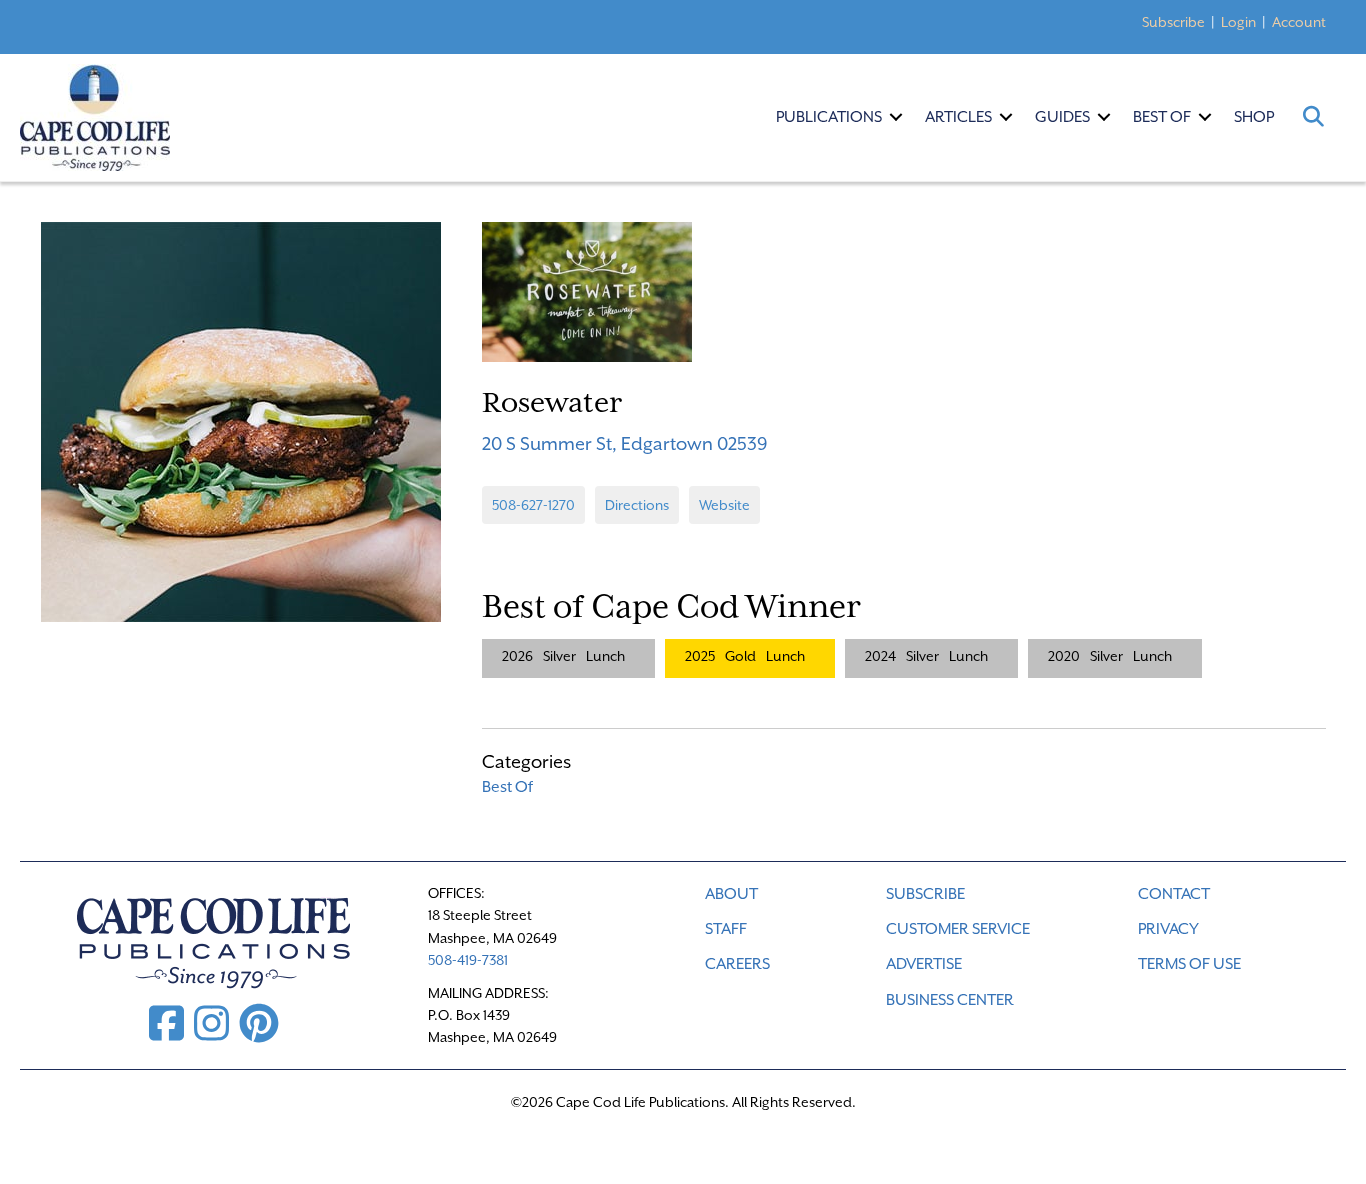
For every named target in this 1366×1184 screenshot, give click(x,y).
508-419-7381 (468, 960)
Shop (1254, 117)
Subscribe (1173, 22)
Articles (958, 117)
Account (1299, 22)
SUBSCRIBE (925, 894)
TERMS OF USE (1189, 964)
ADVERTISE (924, 964)
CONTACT (1174, 894)
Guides (1062, 117)
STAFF (726, 929)
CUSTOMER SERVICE (958, 929)
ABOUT (731, 894)
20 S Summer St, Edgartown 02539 (625, 443)
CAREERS (737, 964)
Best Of (1162, 117)
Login (1238, 22)
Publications (829, 117)
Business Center (950, 1000)
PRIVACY (1168, 929)
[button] (896, 117)
